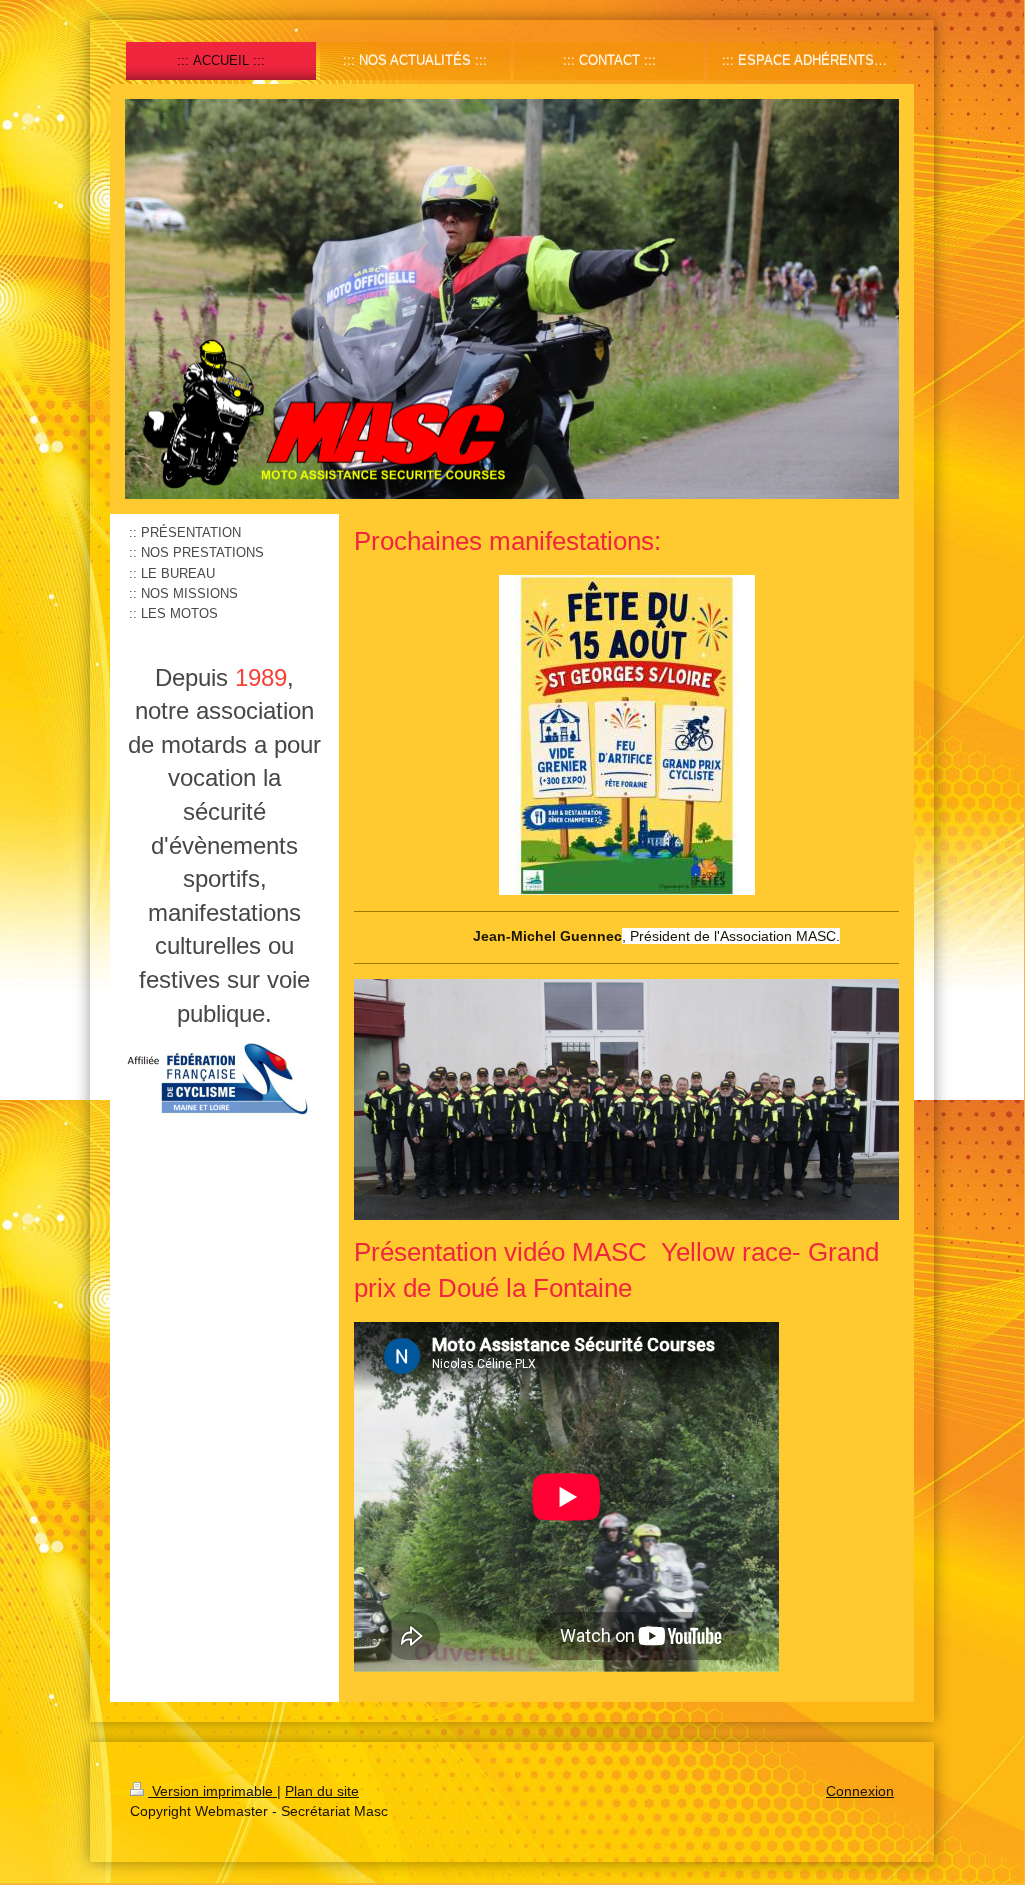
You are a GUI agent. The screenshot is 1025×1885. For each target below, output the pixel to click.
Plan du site (322, 1791)
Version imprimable (212, 1791)
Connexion (860, 1791)
